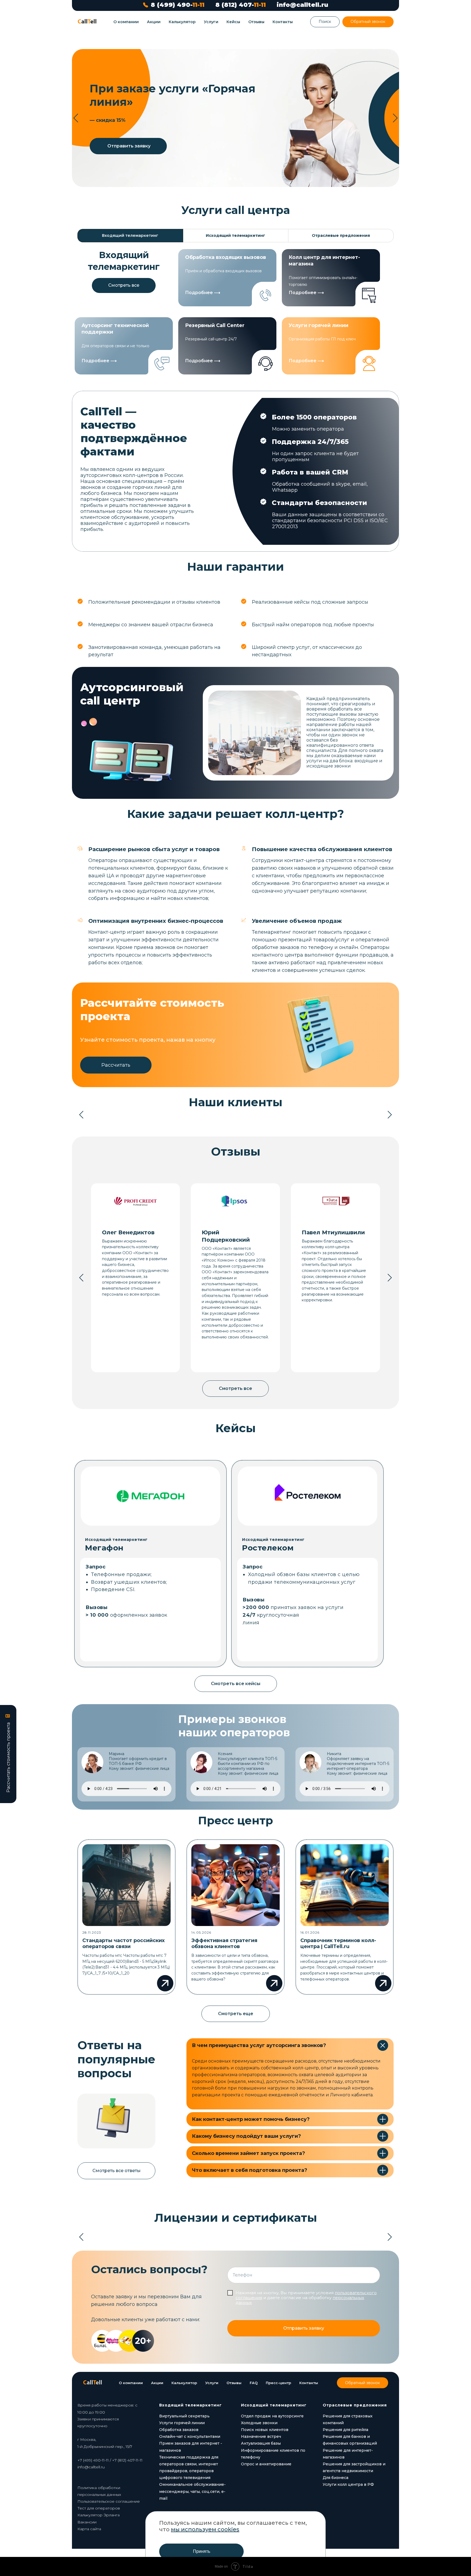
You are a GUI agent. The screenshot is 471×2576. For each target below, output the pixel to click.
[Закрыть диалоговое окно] (462, 9)
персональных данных (228, 1310)
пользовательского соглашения (215, 1305)
